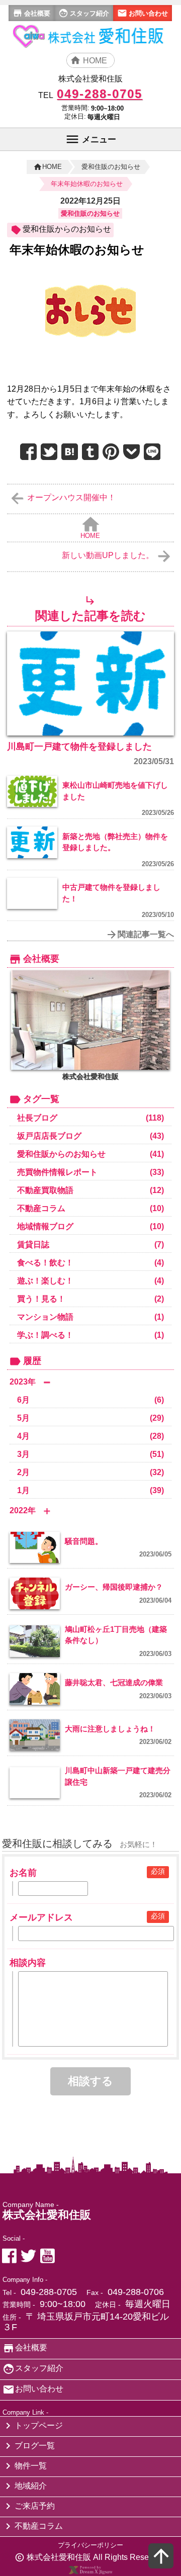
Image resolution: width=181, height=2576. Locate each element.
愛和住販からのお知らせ (67, 229)
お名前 (23, 1873)
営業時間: (75, 108)
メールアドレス (41, 1917)
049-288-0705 (49, 2292)
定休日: (75, 116)
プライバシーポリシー (90, 2545)
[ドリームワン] (90, 2572)
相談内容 (28, 1963)
